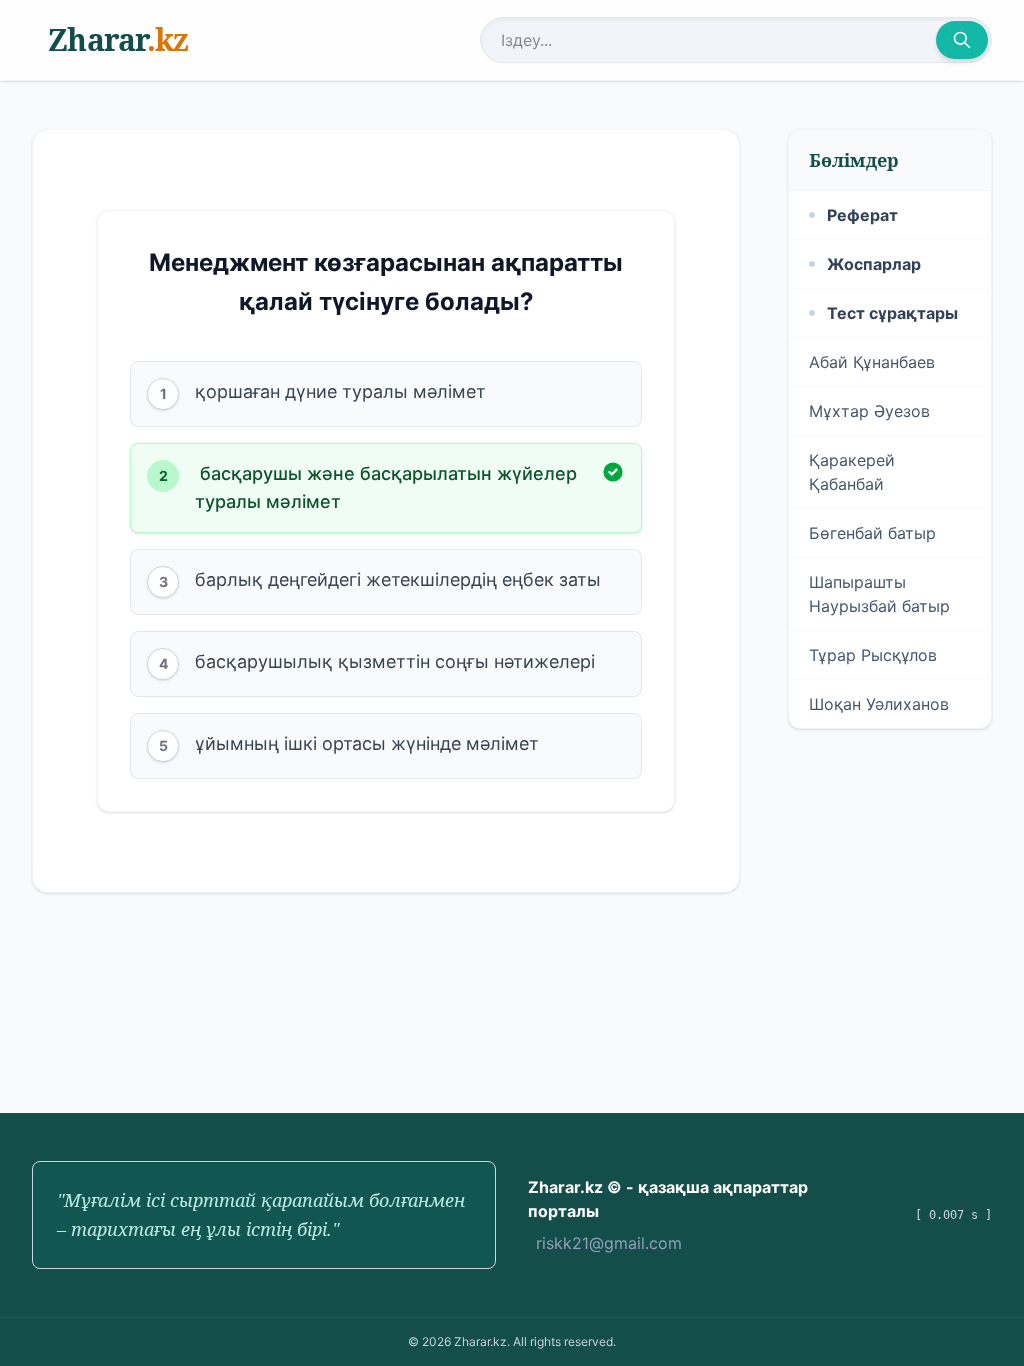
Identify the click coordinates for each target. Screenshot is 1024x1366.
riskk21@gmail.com (609, 1243)
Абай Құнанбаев (872, 362)
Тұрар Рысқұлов (873, 655)
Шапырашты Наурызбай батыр (879, 594)
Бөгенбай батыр (872, 533)
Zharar (118, 39)
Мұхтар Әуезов (869, 411)
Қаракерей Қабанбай (852, 472)
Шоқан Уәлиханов (879, 704)
